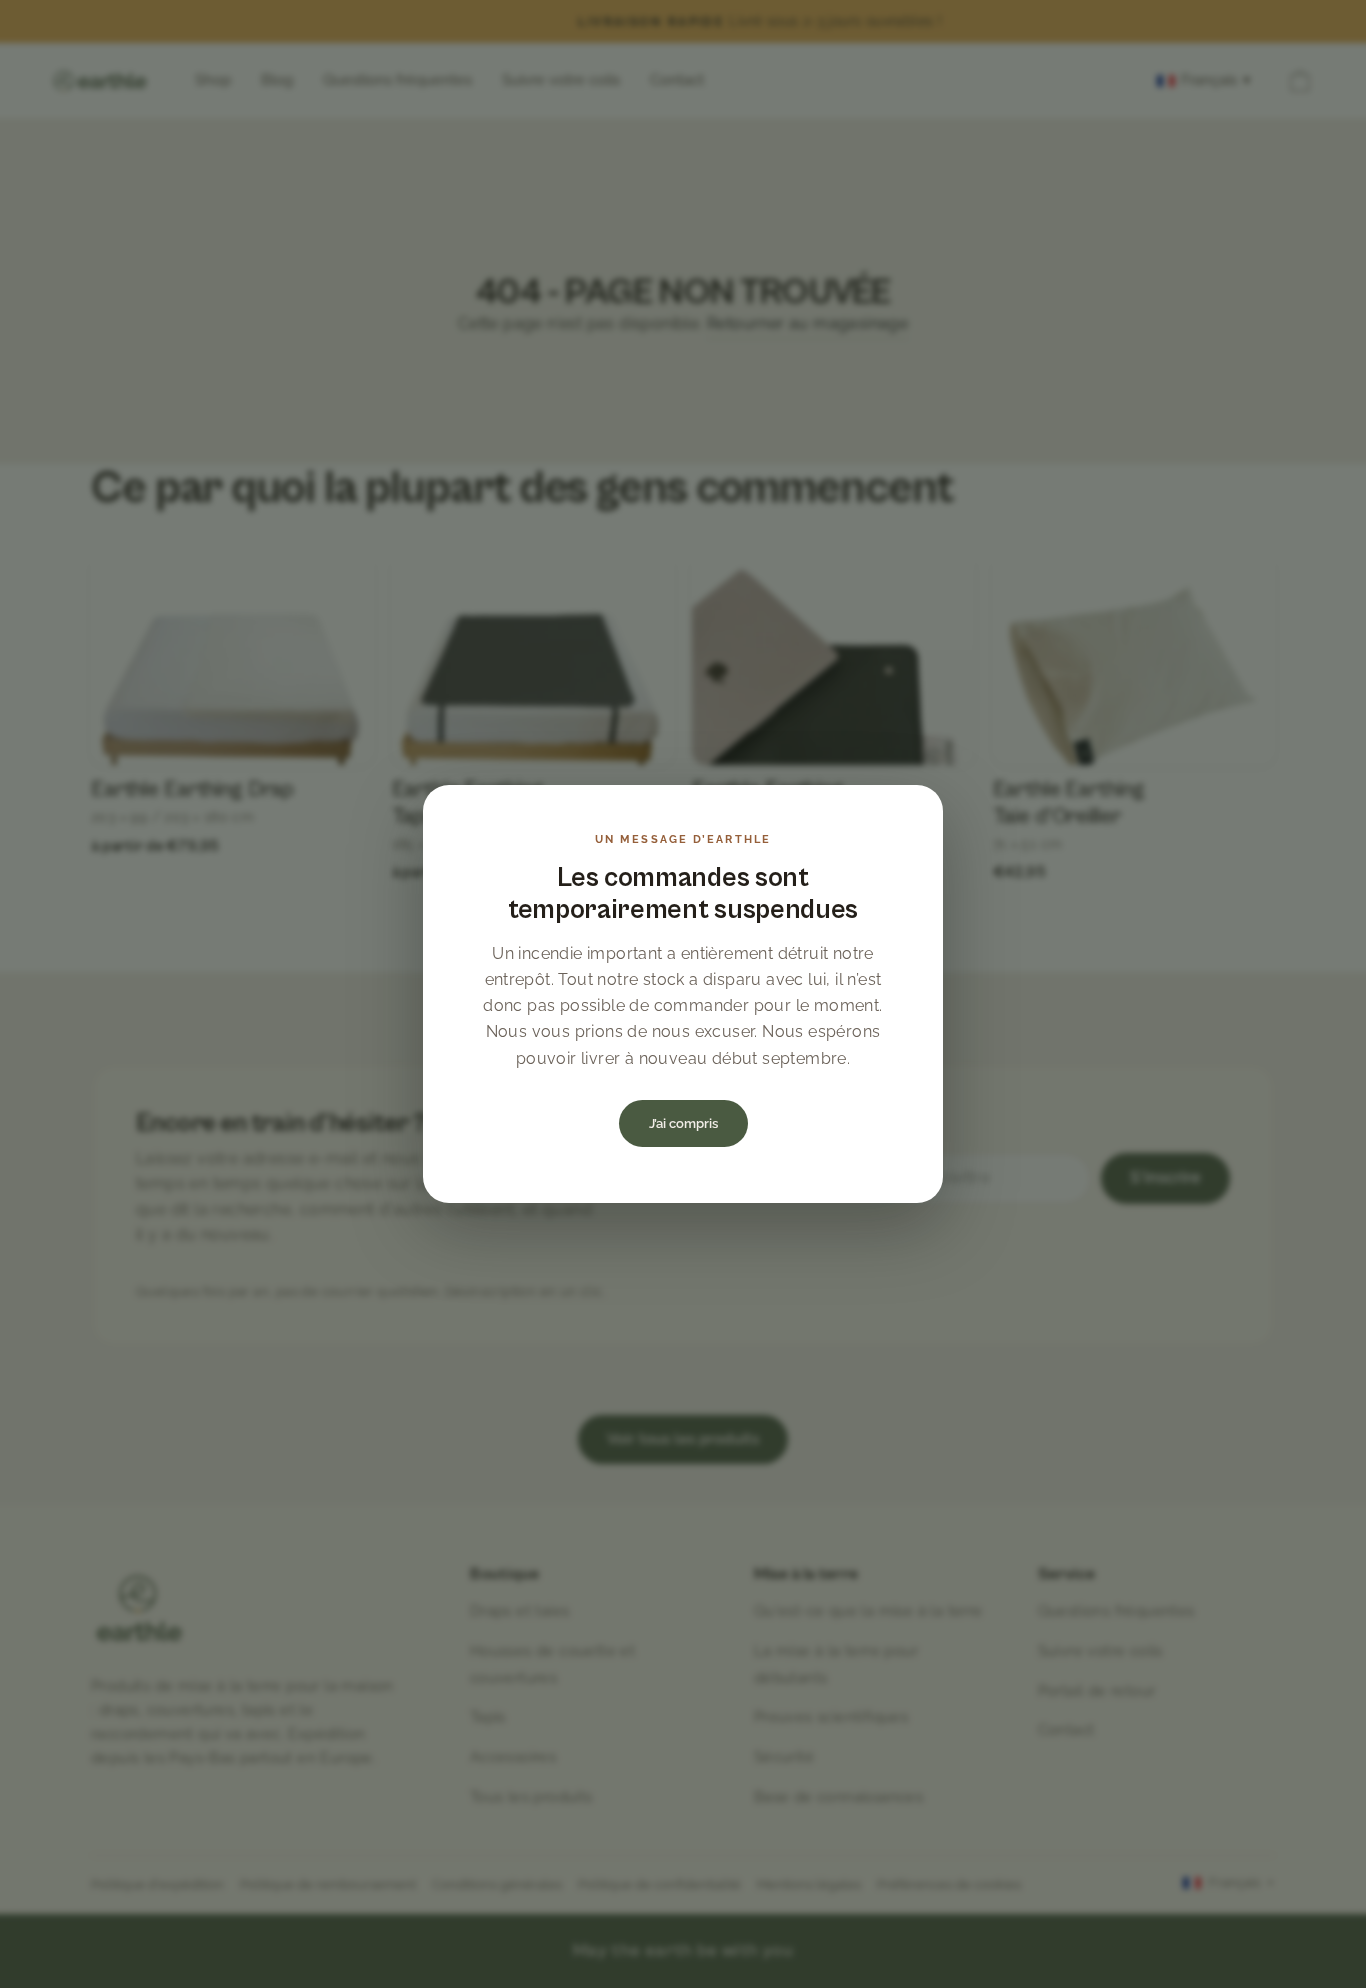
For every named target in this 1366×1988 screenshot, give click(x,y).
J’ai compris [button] (683, 1123)
